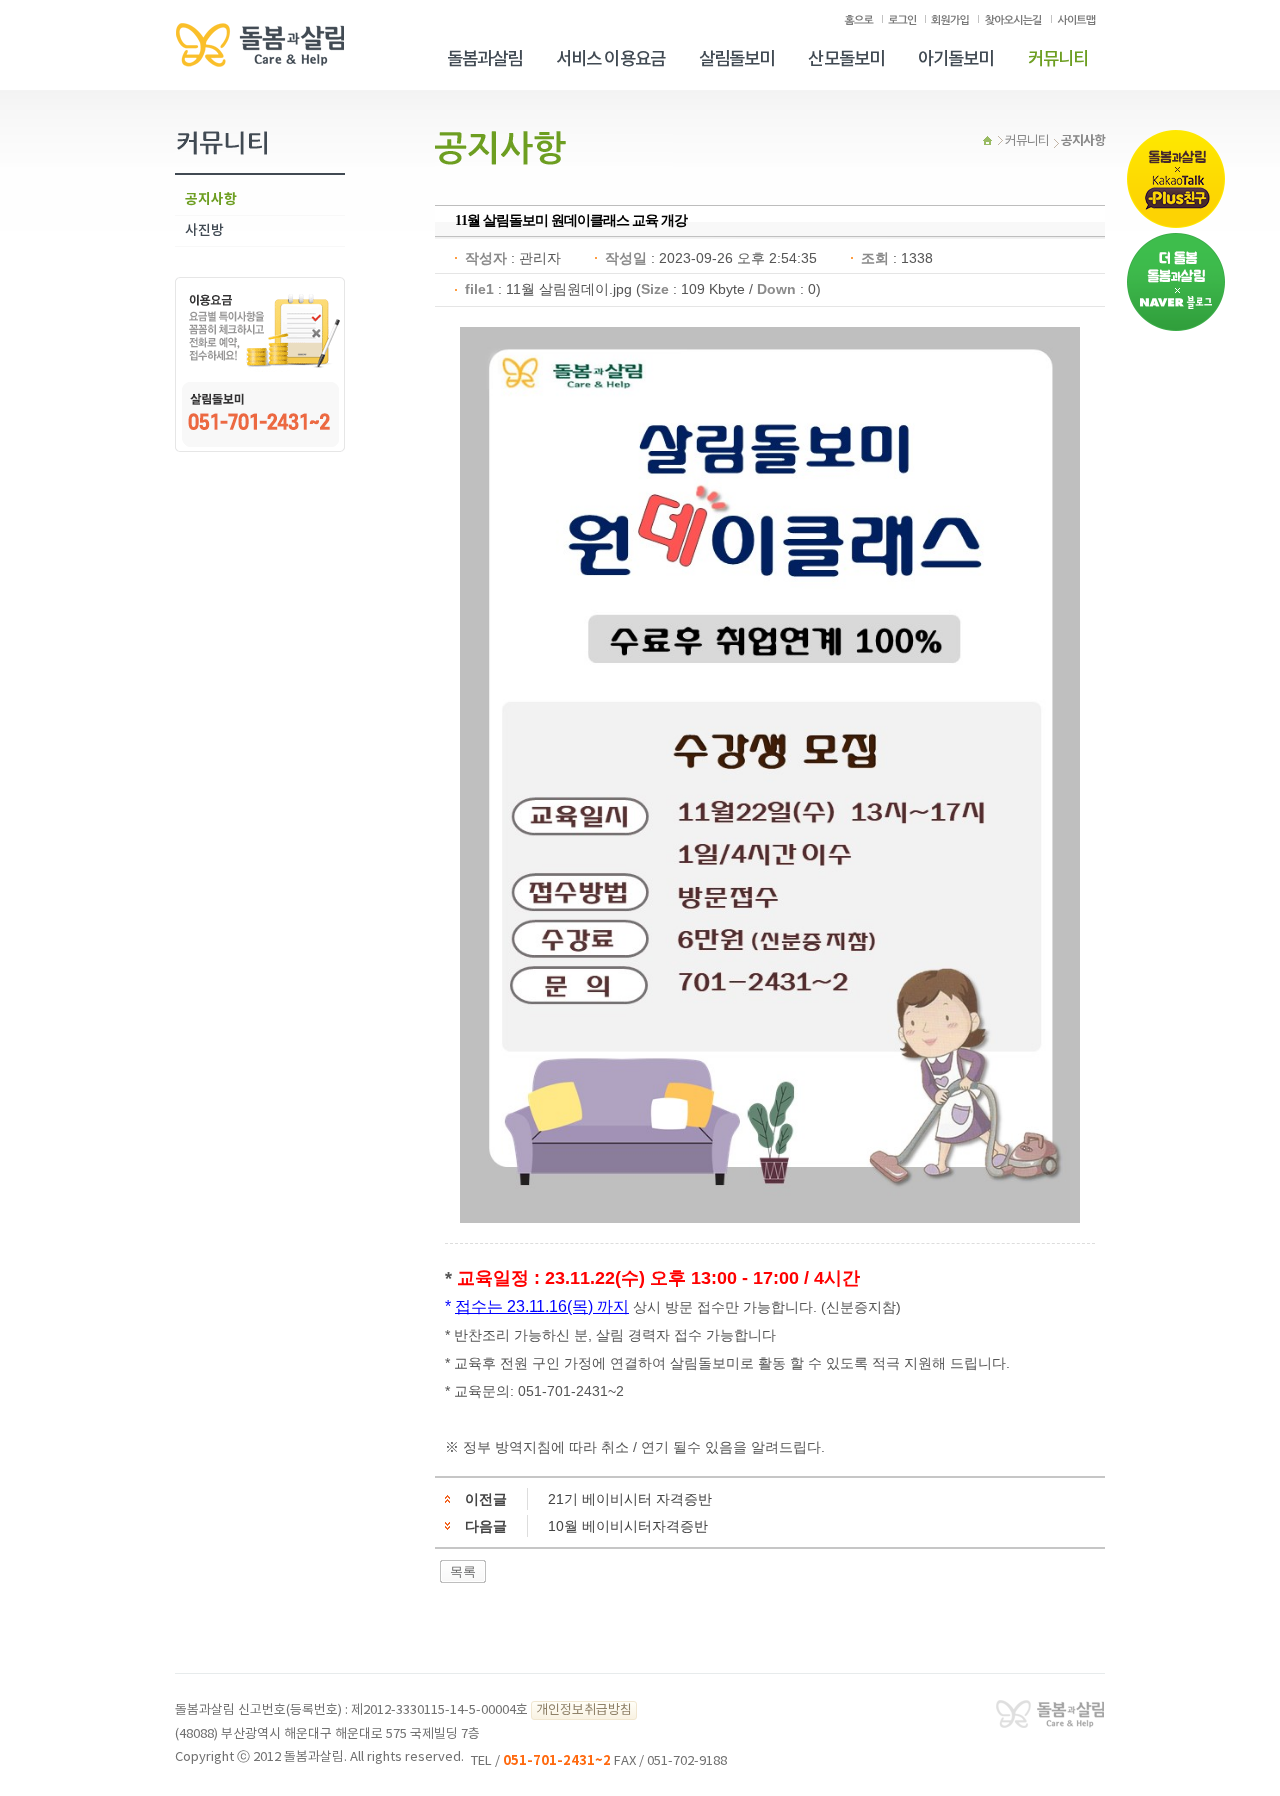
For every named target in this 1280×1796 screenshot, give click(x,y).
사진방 (204, 230)
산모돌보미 (846, 59)
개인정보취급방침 (584, 1710)
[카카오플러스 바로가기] (1176, 179)
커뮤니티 (1058, 59)
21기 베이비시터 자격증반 (630, 1499)
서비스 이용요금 (610, 59)
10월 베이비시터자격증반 (628, 1526)
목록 (463, 1571)
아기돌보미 (956, 59)
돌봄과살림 (485, 59)
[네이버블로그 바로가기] (1176, 282)
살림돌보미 (737, 59)
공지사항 (211, 199)
